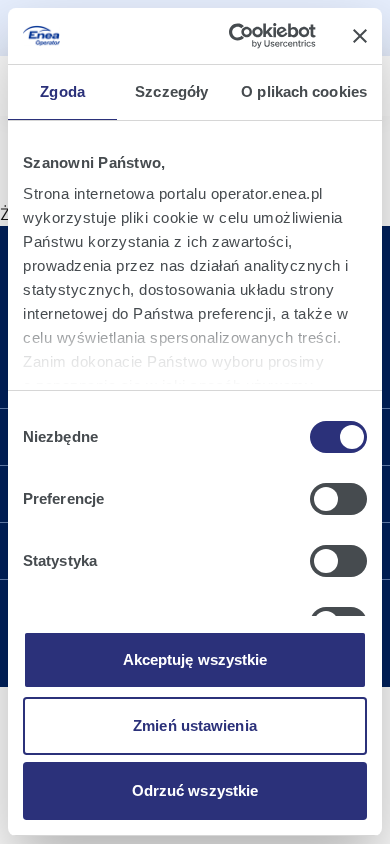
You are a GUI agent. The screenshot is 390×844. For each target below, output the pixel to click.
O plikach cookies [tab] (304, 91)
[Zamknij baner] (360, 36)
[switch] (338, 499)
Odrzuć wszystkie (195, 790)
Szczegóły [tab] (171, 91)
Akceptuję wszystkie (195, 659)
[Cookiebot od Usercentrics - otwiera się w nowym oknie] (236, 36)
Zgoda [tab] (62, 91)
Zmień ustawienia (195, 725)
